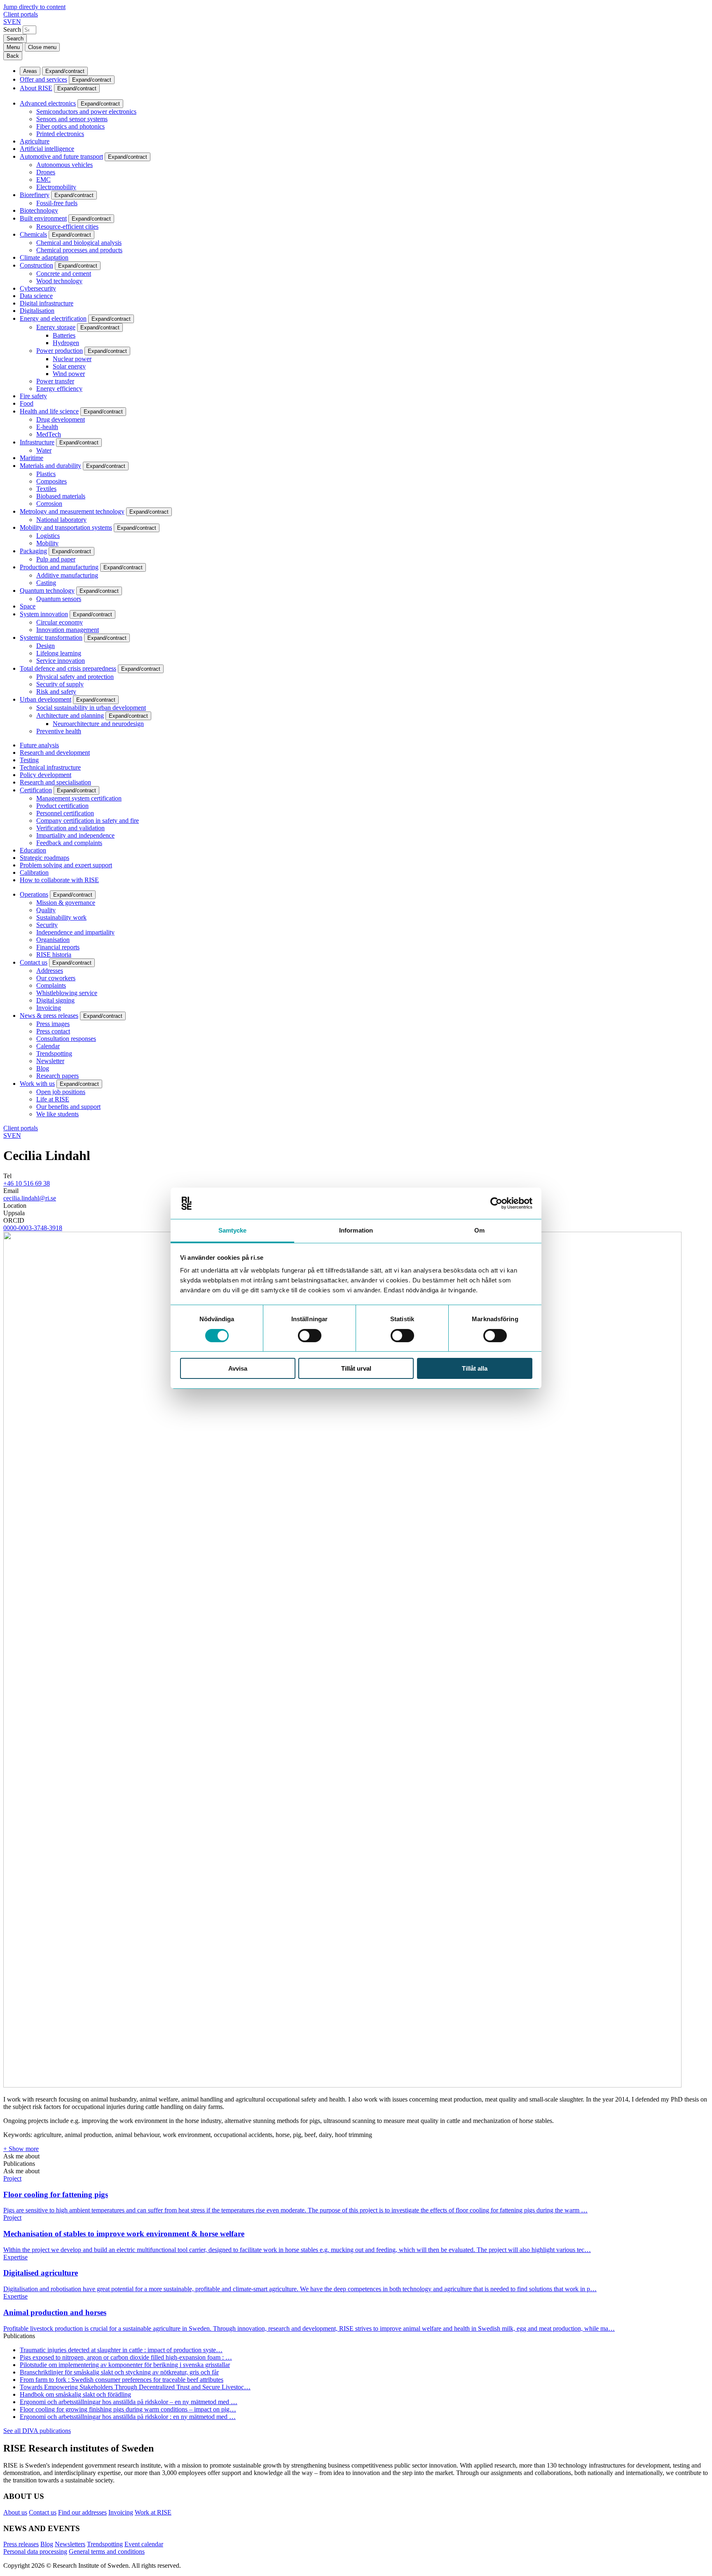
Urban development (46, 699)
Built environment (43, 218)
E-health (47, 427)
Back (13, 56)
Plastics (46, 474)
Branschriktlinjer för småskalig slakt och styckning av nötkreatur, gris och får (119, 2372)
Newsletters (70, 2544)
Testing (29, 760)
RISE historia (54, 955)
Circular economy (60, 622)
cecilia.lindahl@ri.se (30, 1198)
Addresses (50, 971)
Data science (36, 296)
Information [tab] (356, 1230)
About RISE (36, 88)
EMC (43, 180)
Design (46, 646)
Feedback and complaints (69, 843)
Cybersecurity (38, 288)
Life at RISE (53, 1099)
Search (12, 29)
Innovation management (68, 630)
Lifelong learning (59, 653)
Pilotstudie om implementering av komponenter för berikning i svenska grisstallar (125, 2365)
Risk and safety (56, 692)
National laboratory (61, 520)
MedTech (49, 434)
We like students (57, 1114)
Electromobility (56, 187)
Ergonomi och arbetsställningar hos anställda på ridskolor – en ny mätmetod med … (129, 2402)
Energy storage (56, 327)
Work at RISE (153, 2512)
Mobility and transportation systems (66, 527)
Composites (52, 481)
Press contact (53, 1031)
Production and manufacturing (59, 567)
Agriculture (35, 141)
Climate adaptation (44, 257)
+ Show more (21, 2149)
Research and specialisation (55, 782)
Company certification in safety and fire (88, 821)
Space (28, 606)
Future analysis (39, 745)
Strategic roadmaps (44, 858)
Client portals (21, 14)
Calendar (48, 1046)
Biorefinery (35, 195)
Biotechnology (39, 210)
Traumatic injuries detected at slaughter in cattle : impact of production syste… (121, 2350)
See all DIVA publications (37, 2431)
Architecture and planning (70, 715)
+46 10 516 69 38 (27, 1183)
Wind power (69, 374)
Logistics (48, 536)
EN (16, 22)
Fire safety (33, 396)
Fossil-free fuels (57, 203)
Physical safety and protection (75, 677)
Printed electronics (60, 134)
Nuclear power (72, 359)
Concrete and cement (64, 274)
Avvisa (238, 1368)
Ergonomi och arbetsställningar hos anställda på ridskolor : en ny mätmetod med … (128, 2417)
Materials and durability (50, 466)
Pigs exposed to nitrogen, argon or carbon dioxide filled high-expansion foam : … (126, 2357)
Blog (43, 1068)
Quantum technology (47, 591)
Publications (19, 2164)
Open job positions (61, 1092)
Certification (36, 790)
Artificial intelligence (47, 149)
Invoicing (49, 1008)
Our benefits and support (68, 1107)
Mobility (47, 543)
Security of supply (60, 684)
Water (44, 450)
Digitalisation (37, 311)
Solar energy (69, 366)
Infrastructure (37, 442)
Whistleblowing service (67, 993)
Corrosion (49, 504)
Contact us (34, 962)
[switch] (310, 1336)
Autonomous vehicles (64, 165)
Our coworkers (56, 978)
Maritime (32, 458)
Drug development (61, 419)
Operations (34, 894)
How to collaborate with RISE (59, 880)
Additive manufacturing (67, 575)
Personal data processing (35, 2551)
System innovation (44, 614)
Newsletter (50, 1061)
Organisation (53, 940)
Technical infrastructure (50, 767)
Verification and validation (70, 828)
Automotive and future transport (61, 156)
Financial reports (58, 947)
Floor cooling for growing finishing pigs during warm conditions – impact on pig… (128, 2409)
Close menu (42, 47)
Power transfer (55, 381)
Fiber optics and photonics (70, 126)
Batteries (64, 335)
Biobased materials (61, 496)
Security (47, 925)
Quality (46, 910)
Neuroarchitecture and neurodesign (98, 724)
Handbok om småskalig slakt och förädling (75, 2394)
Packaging (33, 551)
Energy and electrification (53, 318)
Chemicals (33, 234)
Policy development (46, 775)
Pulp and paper (56, 559)
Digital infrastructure (47, 303)
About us (15, 2512)
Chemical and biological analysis (79, 243)
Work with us (37, 1084)
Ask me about (21, 2156)
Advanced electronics (48, 103)
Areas (30, 71)
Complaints (51, 985)
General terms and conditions (107, 2551)
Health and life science (49, 411)
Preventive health (59, 731)
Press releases (21, 2544)
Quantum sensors (59, 599)
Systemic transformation (51, 638)
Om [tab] (479, 1230)
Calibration (34, 872)
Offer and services (43, 79)
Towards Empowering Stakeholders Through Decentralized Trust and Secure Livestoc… (135, 2387)
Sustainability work (61, 917)
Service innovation (61, 661)
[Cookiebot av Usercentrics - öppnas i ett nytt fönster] (496, 1203)
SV (8, 22)
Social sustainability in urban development (91, 708)
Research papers (57, 1076)
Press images (53, 1024)
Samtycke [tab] (233, 1230)
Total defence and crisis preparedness (68, 668)
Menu (13, 47)
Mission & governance (66, 903)
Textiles (46, 489)
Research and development (55, 753)
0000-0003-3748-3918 (33, 1228)
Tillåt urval (356, 1368)
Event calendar (144, 2544)
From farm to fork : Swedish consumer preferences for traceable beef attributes (122, 2380)
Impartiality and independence (75, 835)
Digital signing (55, 1000)
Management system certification (79, 798)
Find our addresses (82, 2512)
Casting (46, 583)
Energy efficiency (59, 389)
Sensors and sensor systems (72, 119)
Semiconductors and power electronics (86, 112)
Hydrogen (66, 343)
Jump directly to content (34, 7)
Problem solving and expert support (66, 865)
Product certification (62, 806)
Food (27, 403)
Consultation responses (66, 1039)
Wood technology (59, 281)
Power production (60, 351)
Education (33, 850)
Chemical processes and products (79, 250)
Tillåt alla (475, 1368)
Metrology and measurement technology (72, 511)
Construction (36, 265)
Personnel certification (65, 813)
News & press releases (49, 1016)
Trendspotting (54, 1053)
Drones (46, 172)
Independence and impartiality (75, 932)
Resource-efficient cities (67, 227)
